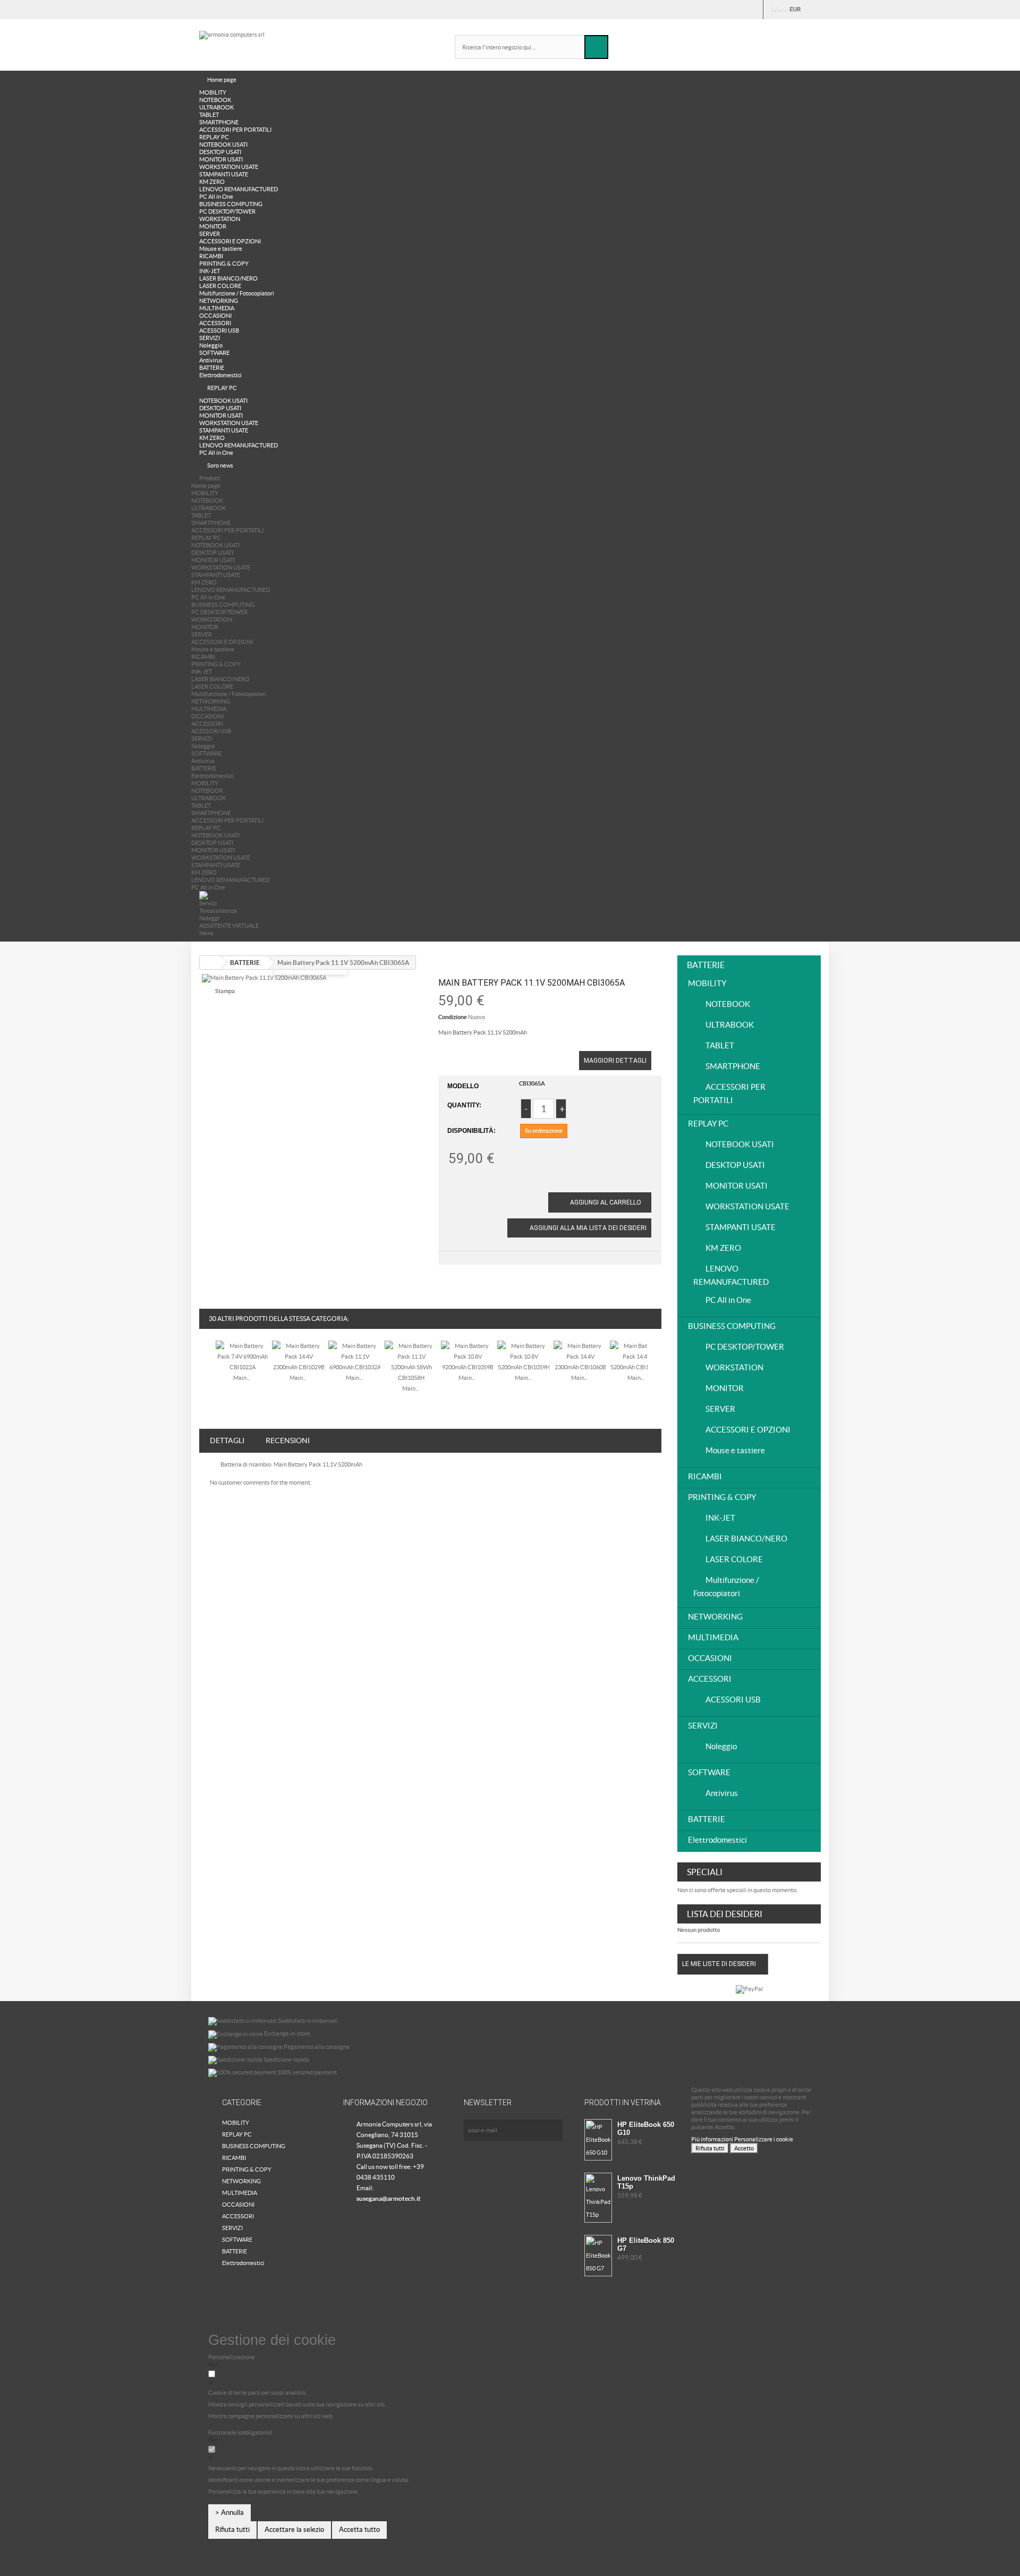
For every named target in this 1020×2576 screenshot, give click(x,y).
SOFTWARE (214, 353)
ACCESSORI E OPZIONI (230, 241)
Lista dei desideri (725, 1914)
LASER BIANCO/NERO (228, 278)
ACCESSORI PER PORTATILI (235, 130)
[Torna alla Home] (210, 963)
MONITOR (213, 226)
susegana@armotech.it (389, 2198)
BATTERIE (212, 368)
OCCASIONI (215, 316)
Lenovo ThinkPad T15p (646, 2182)
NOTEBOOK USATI (223, 145)
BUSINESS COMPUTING (231, 204)
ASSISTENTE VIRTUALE (229, 926)
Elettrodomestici (220, 375)
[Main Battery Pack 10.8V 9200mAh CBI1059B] (467, 1356)
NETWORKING (219, 301)
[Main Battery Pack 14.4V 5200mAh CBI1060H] (636, 1356)
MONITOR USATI (221, 159)
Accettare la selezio (294, 2530)
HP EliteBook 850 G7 (646, 2244)
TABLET (209, 115)
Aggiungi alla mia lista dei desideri (587, 1228)
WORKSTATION (220, 219)
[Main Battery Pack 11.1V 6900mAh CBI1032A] (355, 1356)
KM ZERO (212, 182)
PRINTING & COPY (224, 264)
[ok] (552, 2130)
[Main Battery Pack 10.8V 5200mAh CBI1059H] (524, 1356)
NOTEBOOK (215, 100)
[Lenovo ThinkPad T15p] (598, 2198)
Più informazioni (713, 2139)
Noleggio (211, 345)
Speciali (705, 1872)
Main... (241, 1378)
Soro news (220, 465)
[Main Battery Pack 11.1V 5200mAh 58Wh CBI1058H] (411, 1361)
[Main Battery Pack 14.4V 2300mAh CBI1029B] (299, 1356)
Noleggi (209, 918)
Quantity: (464, 1105)
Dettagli (227, 1440)
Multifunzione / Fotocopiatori (237, 293)
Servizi (208, 903)
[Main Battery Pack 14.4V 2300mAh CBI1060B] (580, 1356)
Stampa (225, 991)
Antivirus (211, 360)
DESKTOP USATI (220, 152)
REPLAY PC (214, 137)
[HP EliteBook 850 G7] (598, 2256)
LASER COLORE (220, 286)
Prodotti (210, 478)
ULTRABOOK (216, 107)
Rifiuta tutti (710, 2148)
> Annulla (229, 2513)
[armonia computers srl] (297, 43)
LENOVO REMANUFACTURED (239, 189)
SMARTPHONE (219, 122)
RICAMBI (211, 256)
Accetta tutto (359, 2530)
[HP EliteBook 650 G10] (598, 2140)
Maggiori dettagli (615, 1061)
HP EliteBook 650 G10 (646, 2129)
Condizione (453, 1017)
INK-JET (210, 271)
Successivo (654, 1365)
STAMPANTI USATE (224, 174)
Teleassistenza (218, 911)
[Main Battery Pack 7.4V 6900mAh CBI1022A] (242, 1356)
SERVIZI (210, 338)
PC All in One (216, 197)
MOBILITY (213, 92)
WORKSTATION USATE (229, 167)
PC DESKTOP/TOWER (227, 211)
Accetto (744, 2148)
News (206, 933)
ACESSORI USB (219, 331)
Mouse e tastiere (221, 249)
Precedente (206, 1365)
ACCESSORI (215, 323)
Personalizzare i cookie (764, 2139)
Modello (463, 1086)
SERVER (210, 234)
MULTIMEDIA (217, 308)
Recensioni (288, 1440)
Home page (222, 80)
